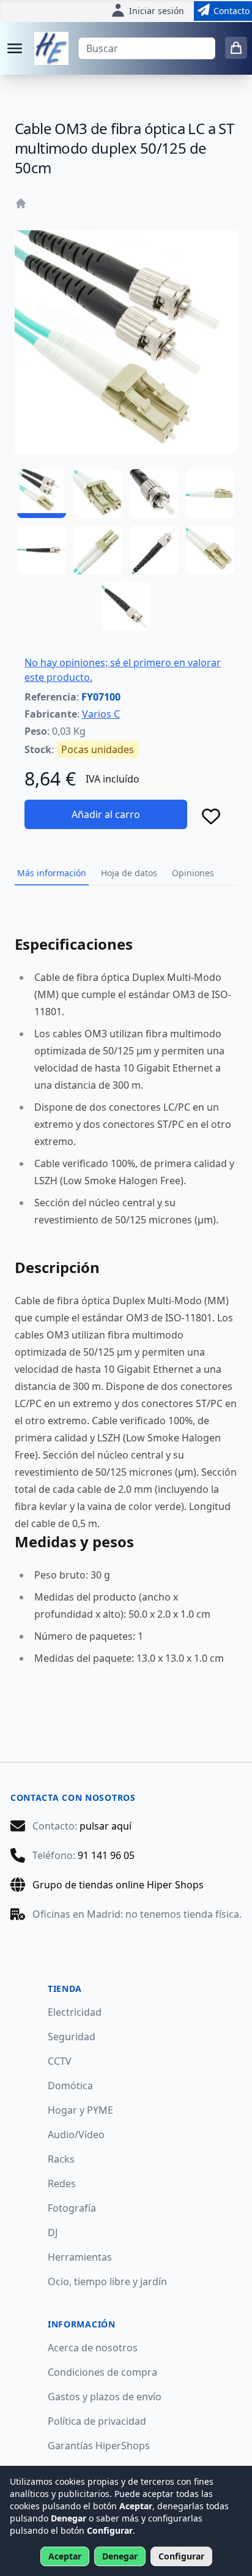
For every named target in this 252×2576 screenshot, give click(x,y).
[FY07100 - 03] (154, 494)
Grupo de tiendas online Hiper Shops (118, 1885)
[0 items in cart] (236, 48)
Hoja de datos (129, 873)
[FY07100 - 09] (126, 606)
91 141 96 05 (106, 1855)
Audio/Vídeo (76, 2135)
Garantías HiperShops (99, 2446)
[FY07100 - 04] (210, 494)
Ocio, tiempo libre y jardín (107, 2281)
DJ (53, 2232)
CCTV (60, 2061)
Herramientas (80, 2257)
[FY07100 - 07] (154, 550)
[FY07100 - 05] (42, 550)
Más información (52, 873)
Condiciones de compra (102, 2372)
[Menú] (15, 48)
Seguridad (72, 2037)
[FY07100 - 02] (98, 494)
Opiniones (193, 873)
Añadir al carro (106, 814)
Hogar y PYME (80, 2110)
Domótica (70, 2086)
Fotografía (72, 2208)
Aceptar (65, 2556)
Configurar (181, 2556)
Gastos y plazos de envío (105, 2397)
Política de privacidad (97, 2421)
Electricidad (75, 2012)
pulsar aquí (106, 1826)
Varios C (101, 714)
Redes (62, 2184)
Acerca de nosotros (93, 2348)
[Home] (21, 203)
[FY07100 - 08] (210, 550)
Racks (61, 2159)
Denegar (120, 2556)
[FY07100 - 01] (42, 494)
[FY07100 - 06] (98, 550)
